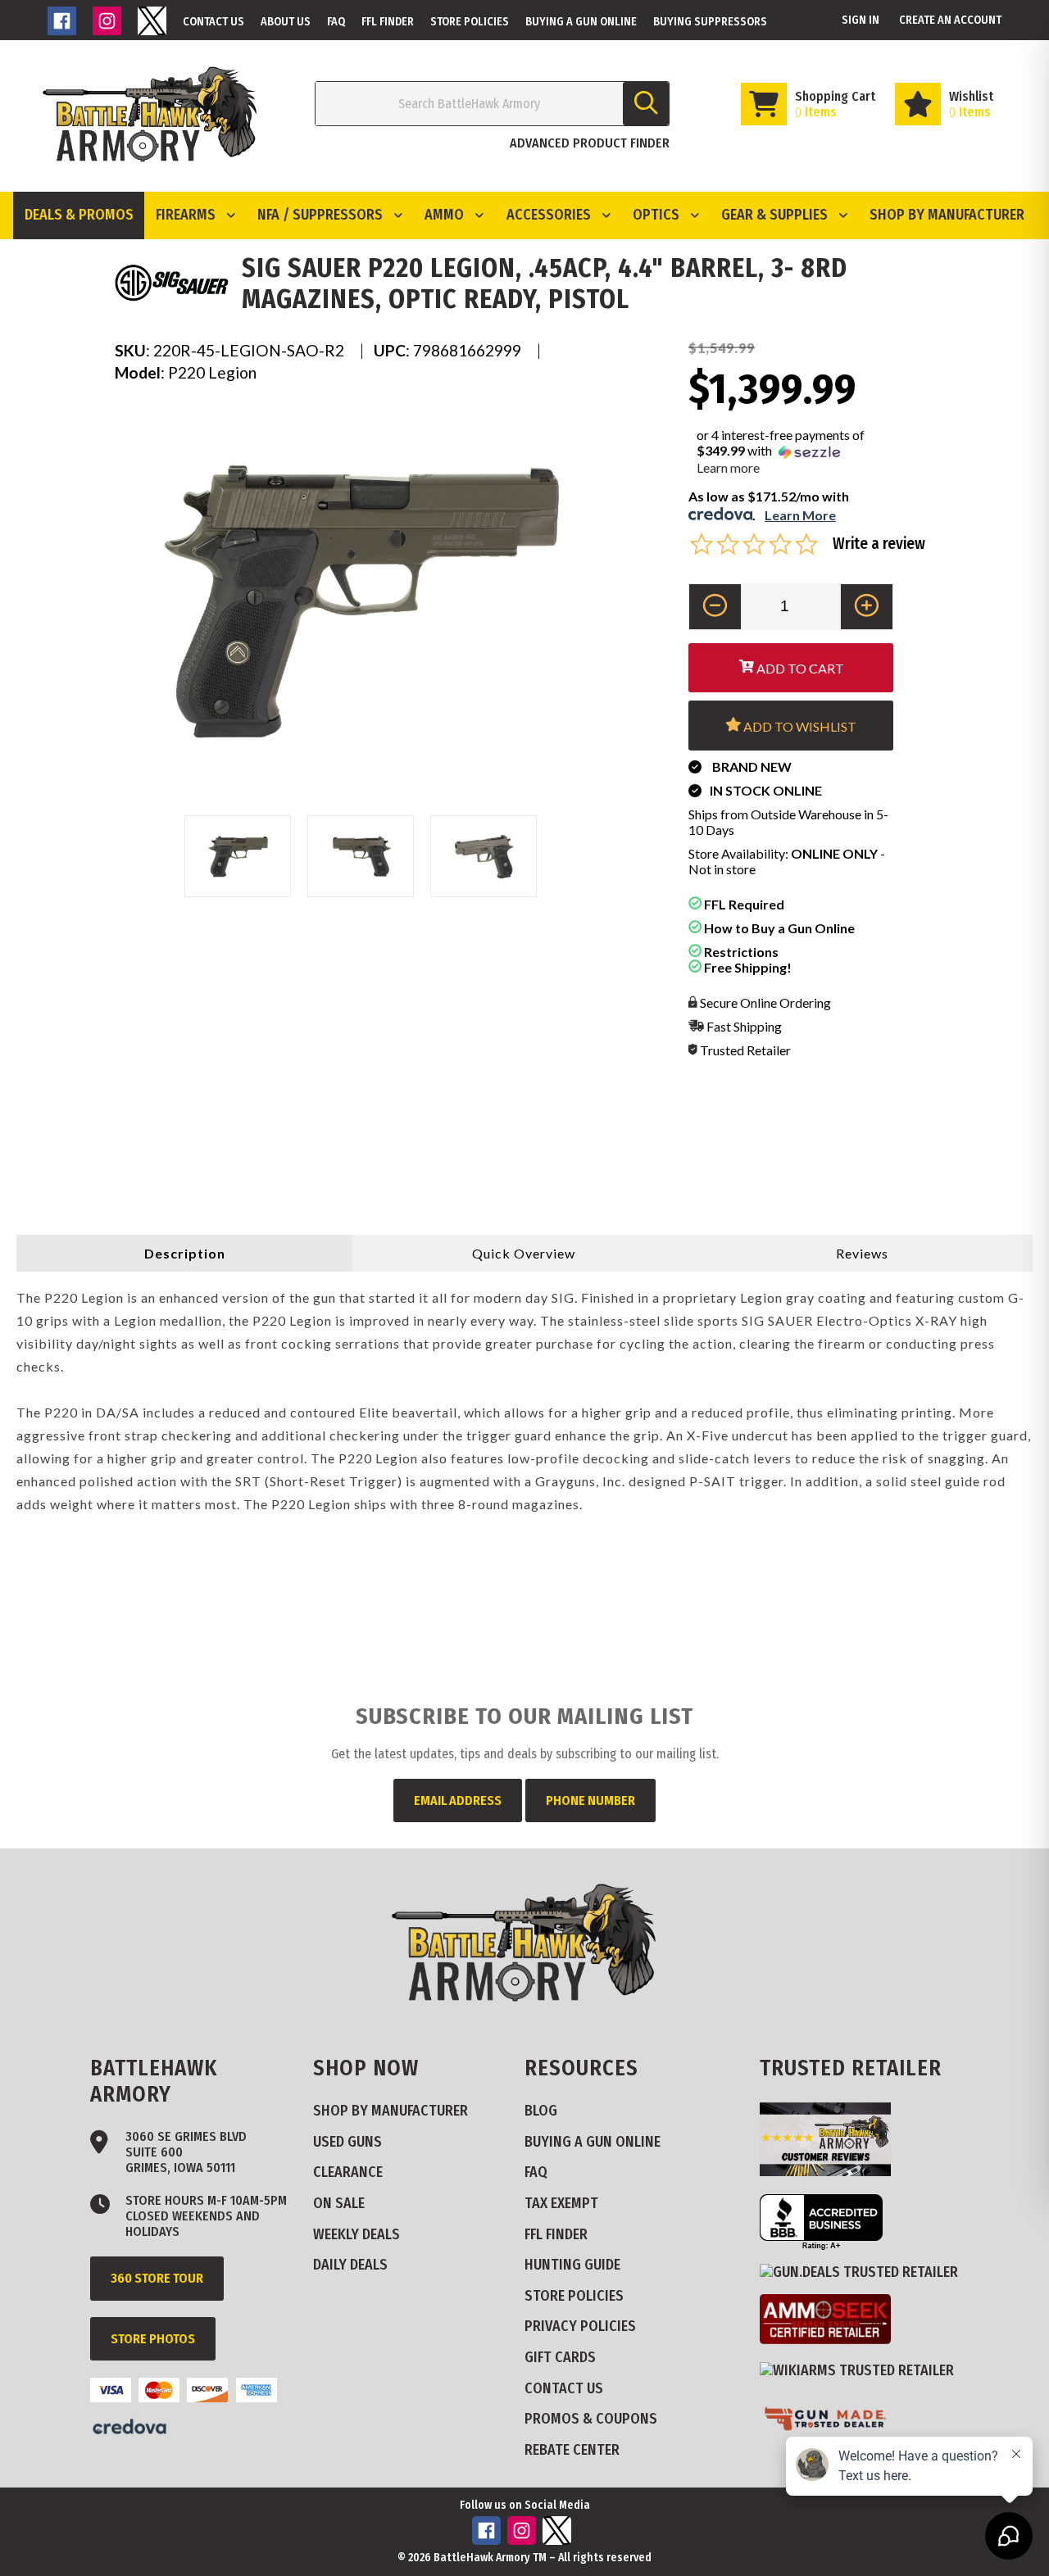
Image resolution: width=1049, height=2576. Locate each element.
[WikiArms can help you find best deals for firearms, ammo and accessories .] (863, 2370)
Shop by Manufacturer (947, 215)
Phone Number (590, 1800)
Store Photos (153, 2339)
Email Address (458, 1800)
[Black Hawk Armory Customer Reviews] (831, 2171)
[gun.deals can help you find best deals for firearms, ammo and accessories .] (865, 2272)
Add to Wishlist (799, 726)
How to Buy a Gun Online (778, 928)
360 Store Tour (157, 2278)
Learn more (728, 467)
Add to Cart (799, 668)
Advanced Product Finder (590, 143)
